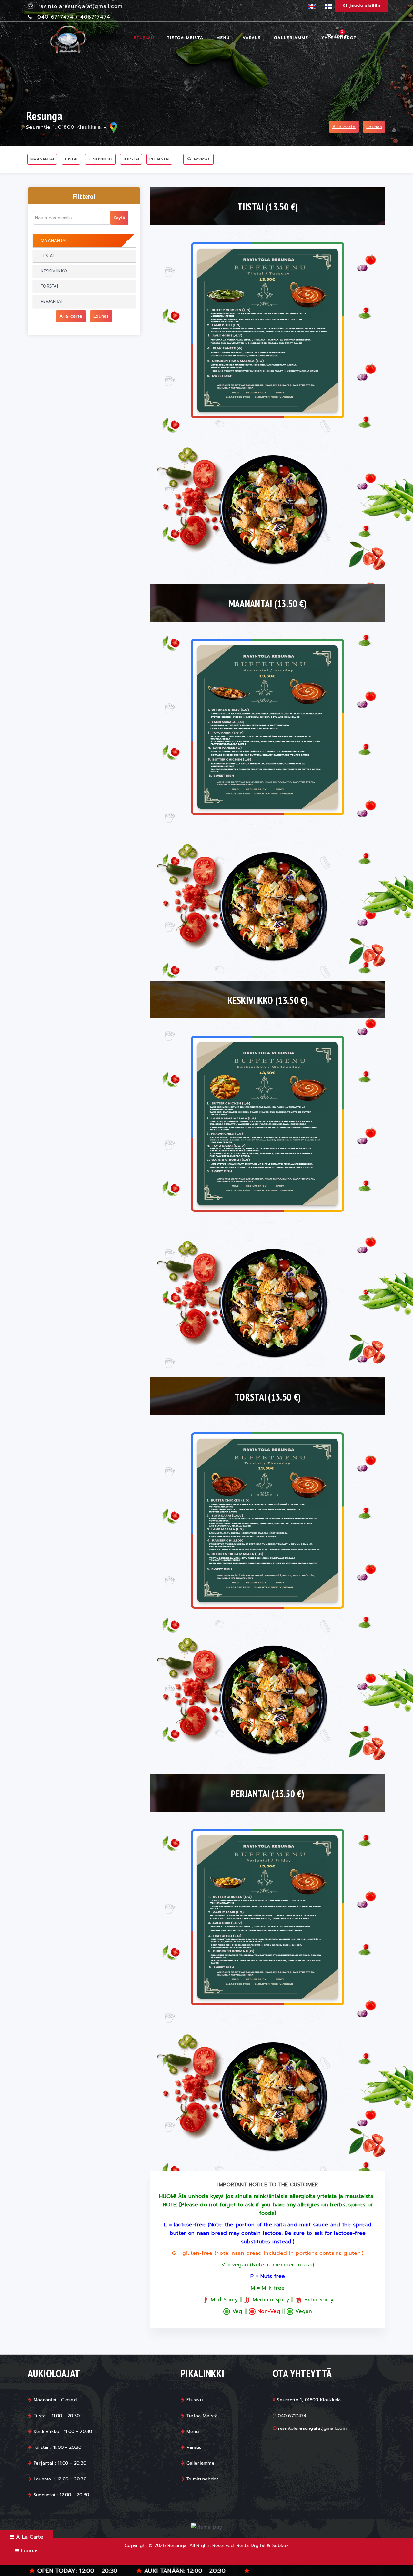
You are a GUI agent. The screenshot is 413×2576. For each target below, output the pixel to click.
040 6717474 (55, 17)
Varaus (252, 38)
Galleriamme (291, 38)
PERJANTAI (159, 159)
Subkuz (280, 2545)
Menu (223, 38)
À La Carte (29, 2537)
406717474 (95, 17)
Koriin (340, 36)
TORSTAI (131, 159)
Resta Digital (251, 2545)
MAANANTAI (42, 159)
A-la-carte (344, 127)
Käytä (119, 217)
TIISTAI (71, 159)
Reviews (202, 159)
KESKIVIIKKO (100, 159)
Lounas (374, 127)
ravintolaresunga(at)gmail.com (81, 6)
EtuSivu (144, 38)
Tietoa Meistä (185, 38)
